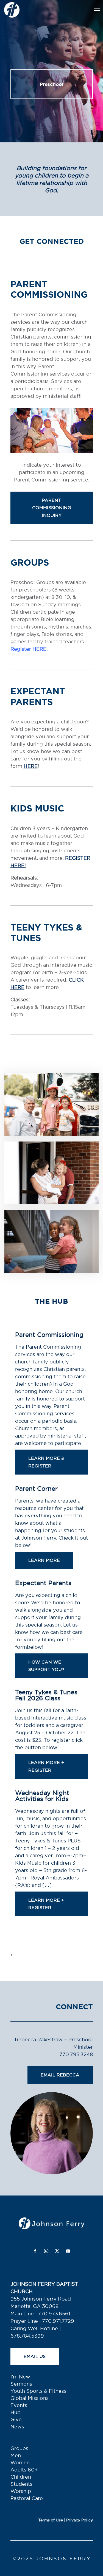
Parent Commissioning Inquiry (52, 508)
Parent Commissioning (49, 1335)
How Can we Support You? (46, 1666)
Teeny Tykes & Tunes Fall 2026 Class (46, 1695)
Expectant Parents (43, 1583)
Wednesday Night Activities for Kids (42, 1796)
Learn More (44, 1560)
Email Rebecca (60, 2075)
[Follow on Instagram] (46, 2251)
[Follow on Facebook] (35, 2251)
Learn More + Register (46, 1766)
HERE (31, 766)
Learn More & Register (46, 1462)
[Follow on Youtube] (68, 2251)
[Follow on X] (57, 2251)
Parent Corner (36, 1489)
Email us (35, 2356)
